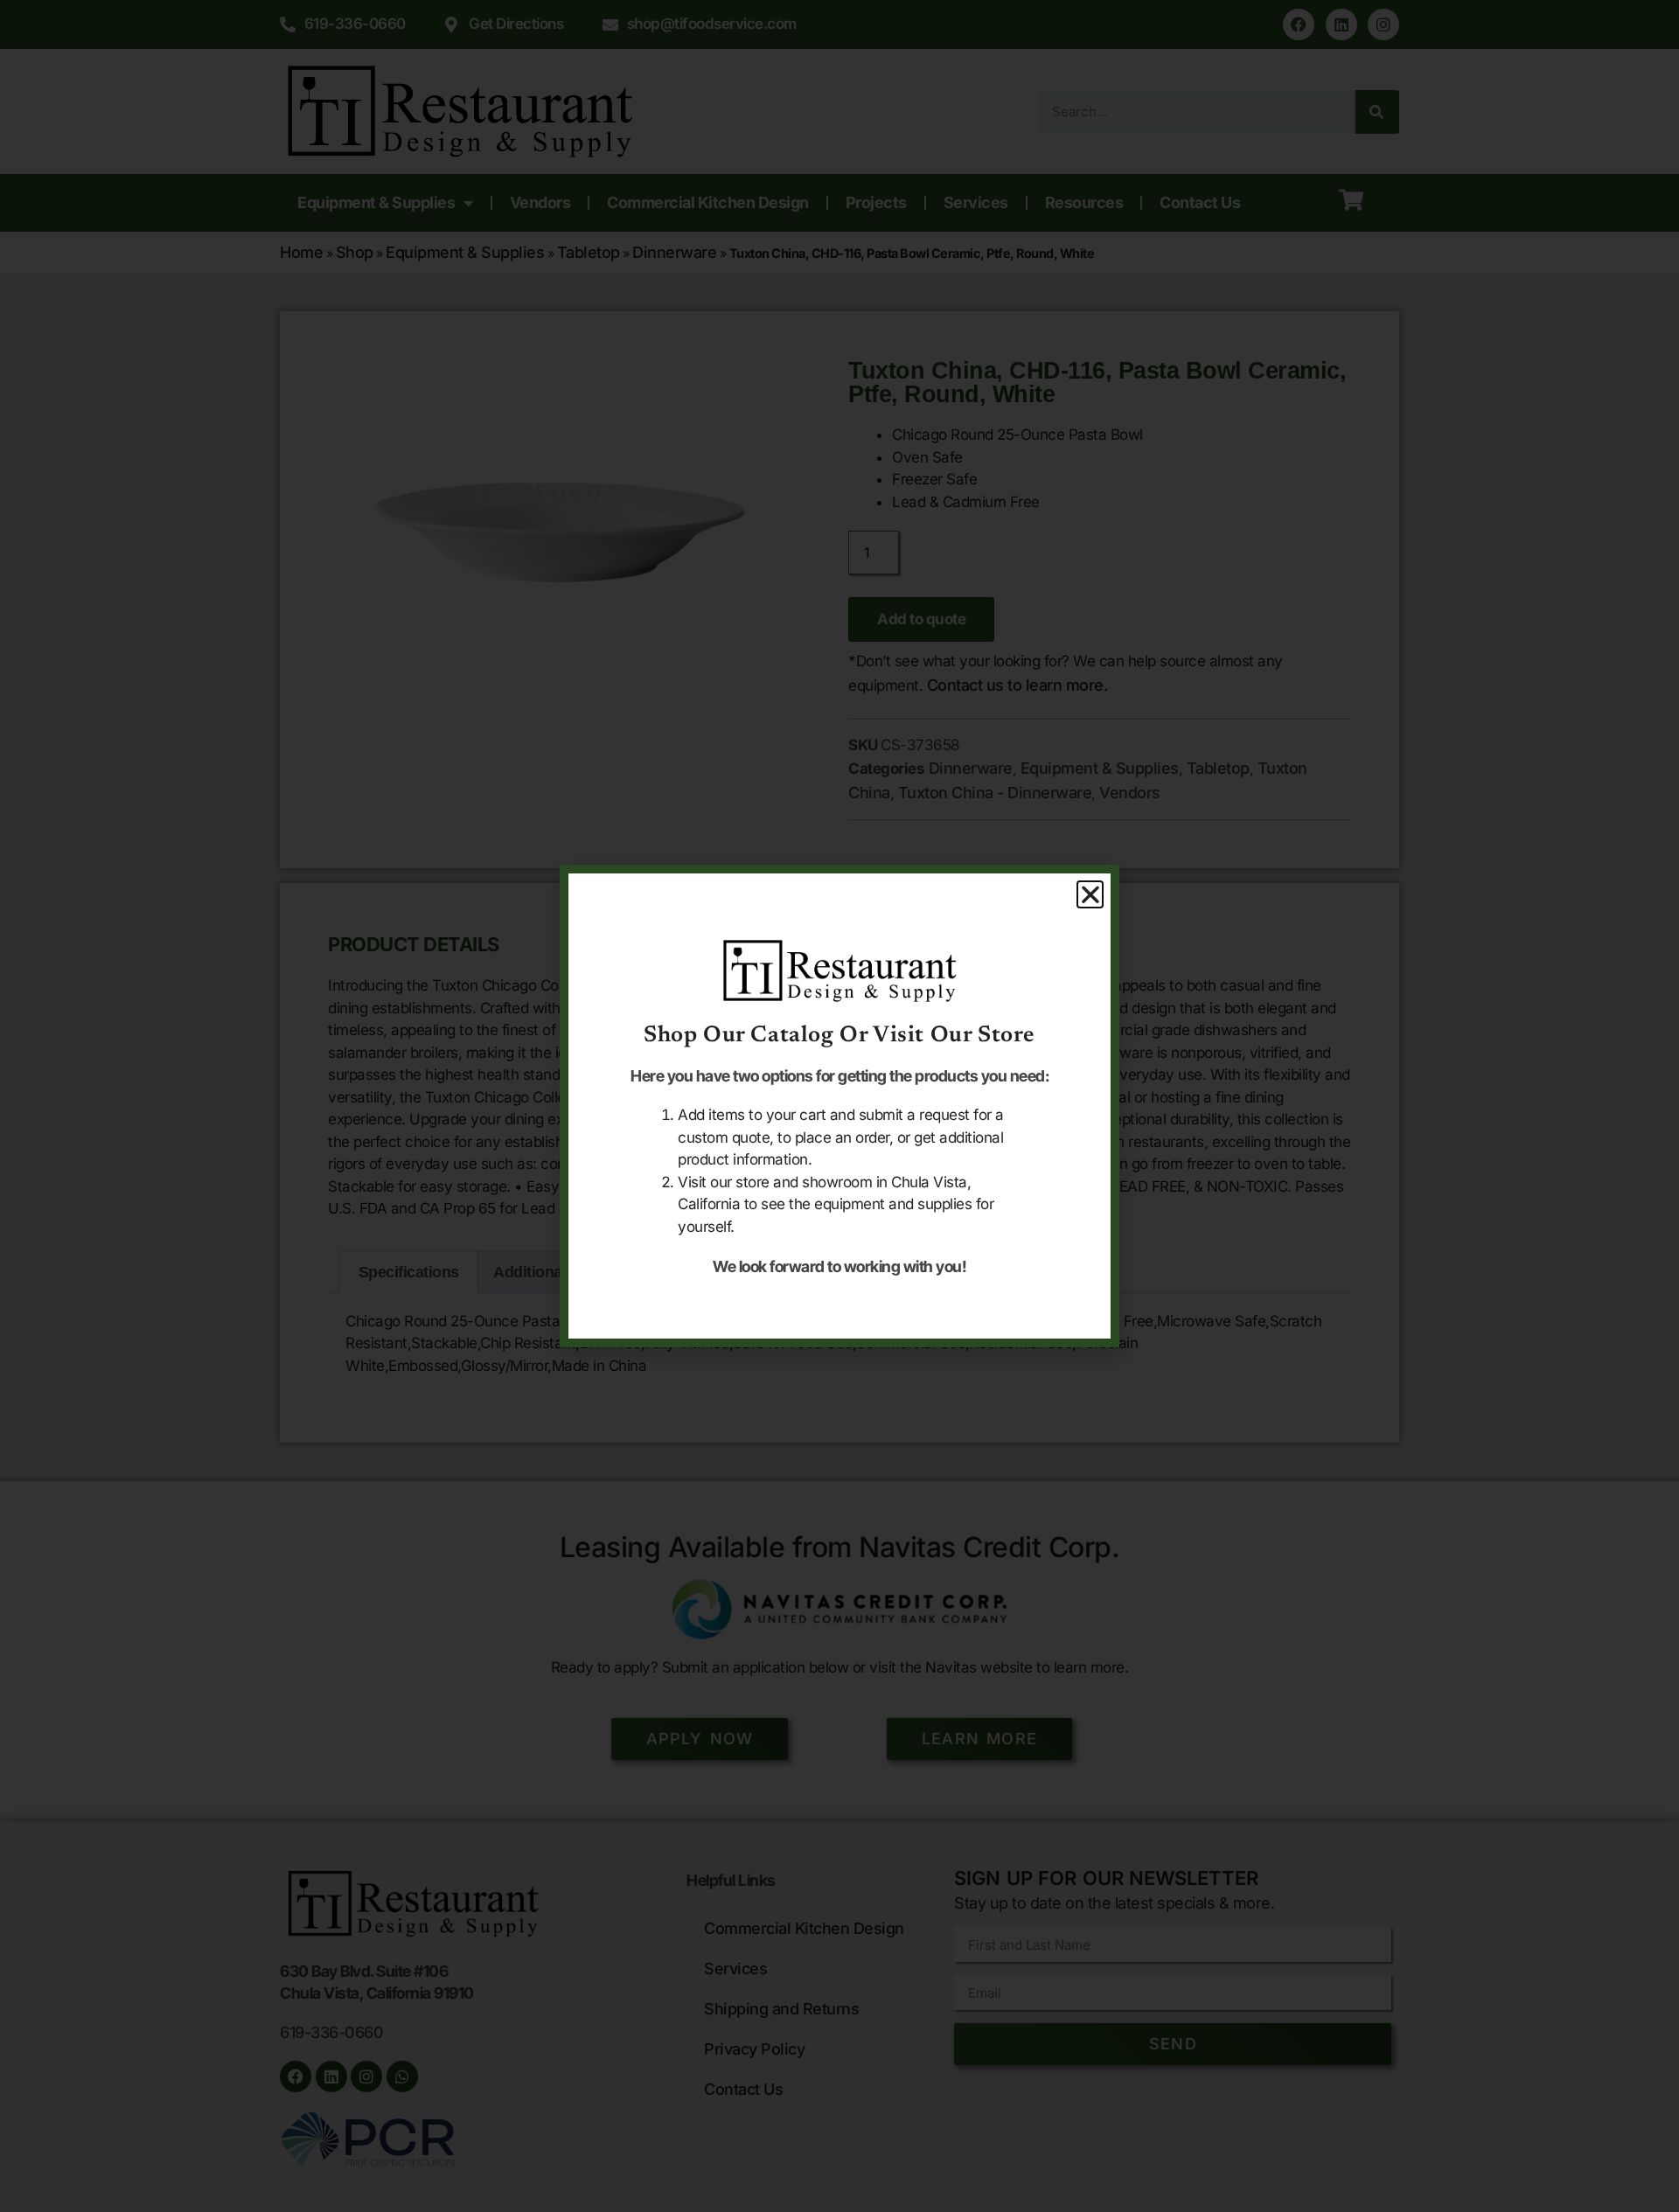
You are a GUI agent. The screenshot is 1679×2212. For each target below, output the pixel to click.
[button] (1090, 894)
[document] (839, 1106)
